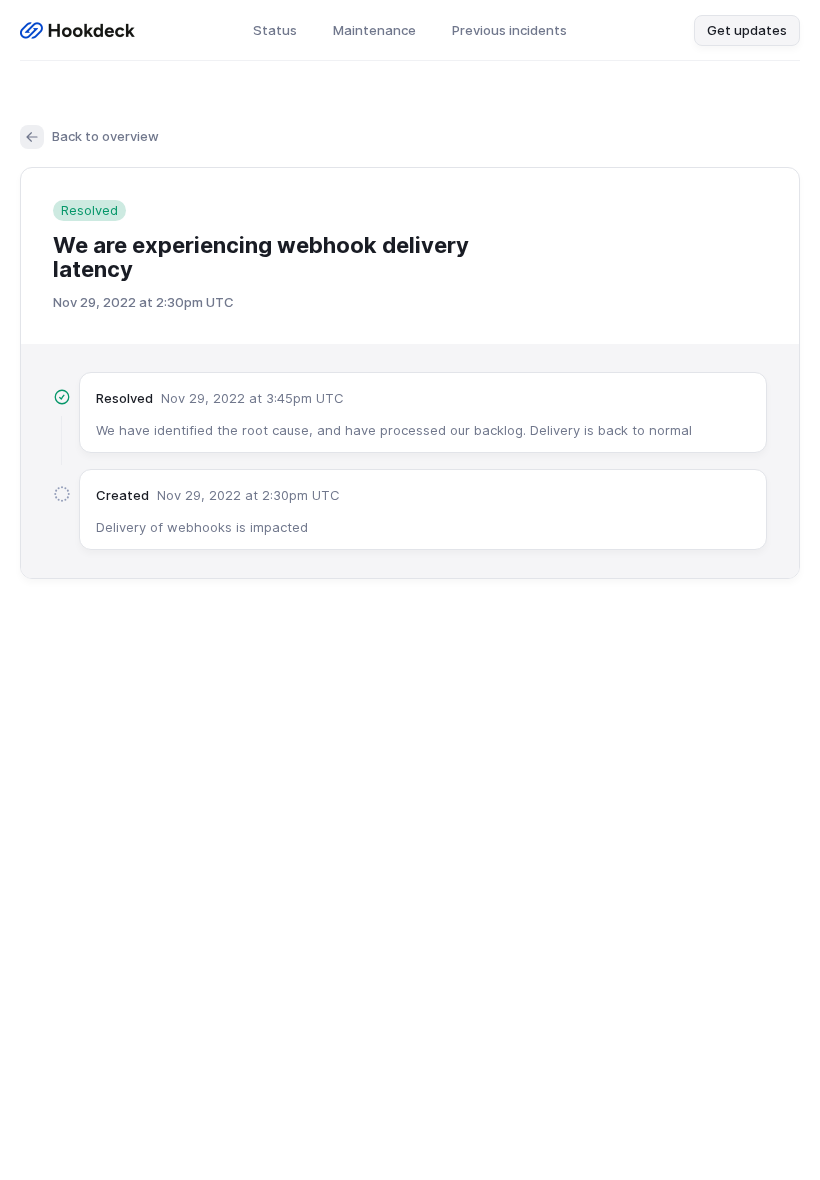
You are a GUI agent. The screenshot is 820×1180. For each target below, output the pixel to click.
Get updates (747, 30)
